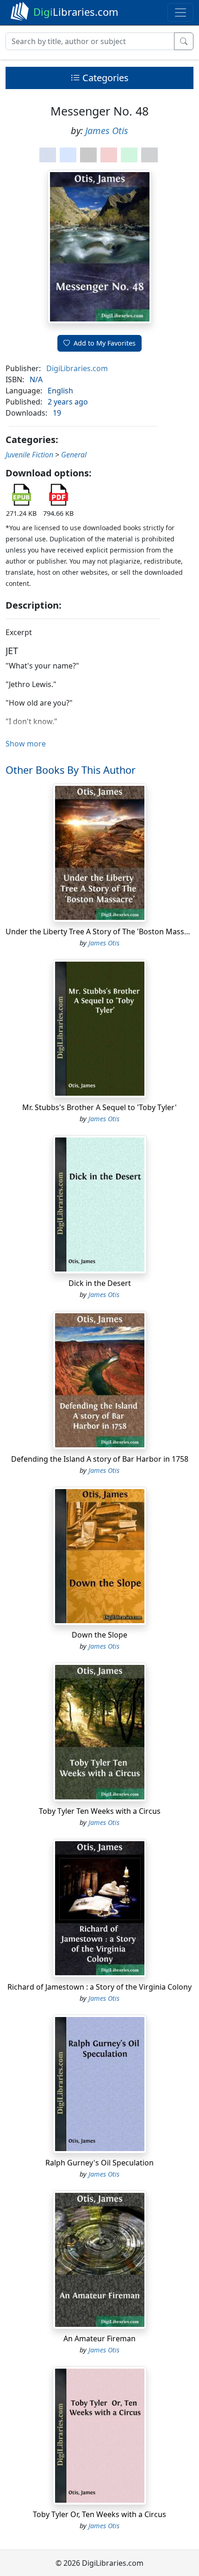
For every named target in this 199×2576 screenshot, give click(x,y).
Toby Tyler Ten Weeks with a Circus (100, 1811)
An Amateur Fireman (99, 2338)
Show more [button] (26, 744)
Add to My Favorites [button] (105, 343)
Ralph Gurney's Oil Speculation (99, 2163)
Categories (104, 78)
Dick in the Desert (100, 1283)
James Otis (107, 131)
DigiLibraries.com (77, 368)
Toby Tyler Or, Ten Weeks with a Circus (99, 2514)
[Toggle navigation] (180, 13)
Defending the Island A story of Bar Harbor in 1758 (100, 1459)
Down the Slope (99, 1635)
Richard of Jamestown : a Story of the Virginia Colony (99, 1987)
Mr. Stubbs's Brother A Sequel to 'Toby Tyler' (99, 1107)
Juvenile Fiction (29, 455)
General (74, 455)
